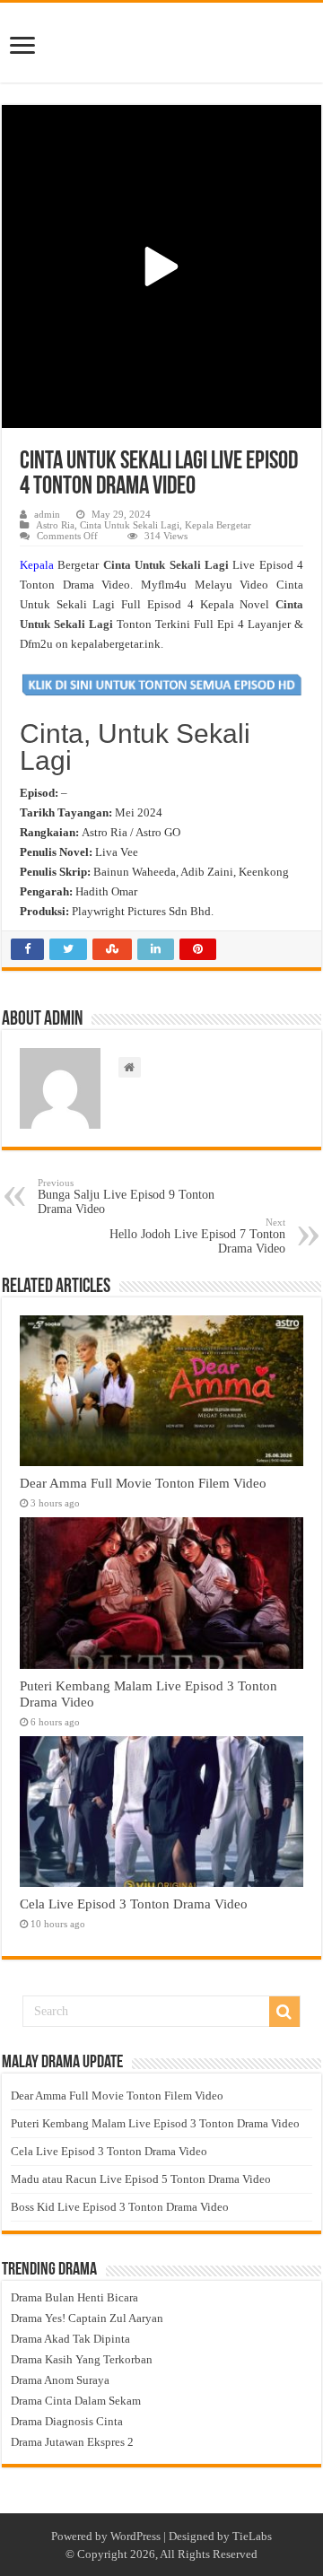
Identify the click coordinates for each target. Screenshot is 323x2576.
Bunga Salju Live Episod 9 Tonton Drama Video (126, 1196)
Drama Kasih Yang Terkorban (82, 2359)
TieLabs (252, 2536)
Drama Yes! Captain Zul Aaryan (87, 2318)
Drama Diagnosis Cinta (67, 2421)
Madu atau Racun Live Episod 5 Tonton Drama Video (141, 2179)
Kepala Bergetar (218, 525)
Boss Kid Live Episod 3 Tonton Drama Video (120, 2207)
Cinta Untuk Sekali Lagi (130, 525)
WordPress (135, 2536)
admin (47, 514)
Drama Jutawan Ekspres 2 (72, 2442)
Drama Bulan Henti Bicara (74, 2297)
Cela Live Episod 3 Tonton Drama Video (134, 1904)
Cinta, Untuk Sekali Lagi (135, 747)
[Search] (284, 2012)
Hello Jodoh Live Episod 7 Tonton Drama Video (197, 1236)
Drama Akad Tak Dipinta (70, 2339)
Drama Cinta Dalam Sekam (76, 2401)
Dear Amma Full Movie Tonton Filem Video (143, 1483)
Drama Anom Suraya (60, 2380)
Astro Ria (55, 525)
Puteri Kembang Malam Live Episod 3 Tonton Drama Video (155, 2123)
